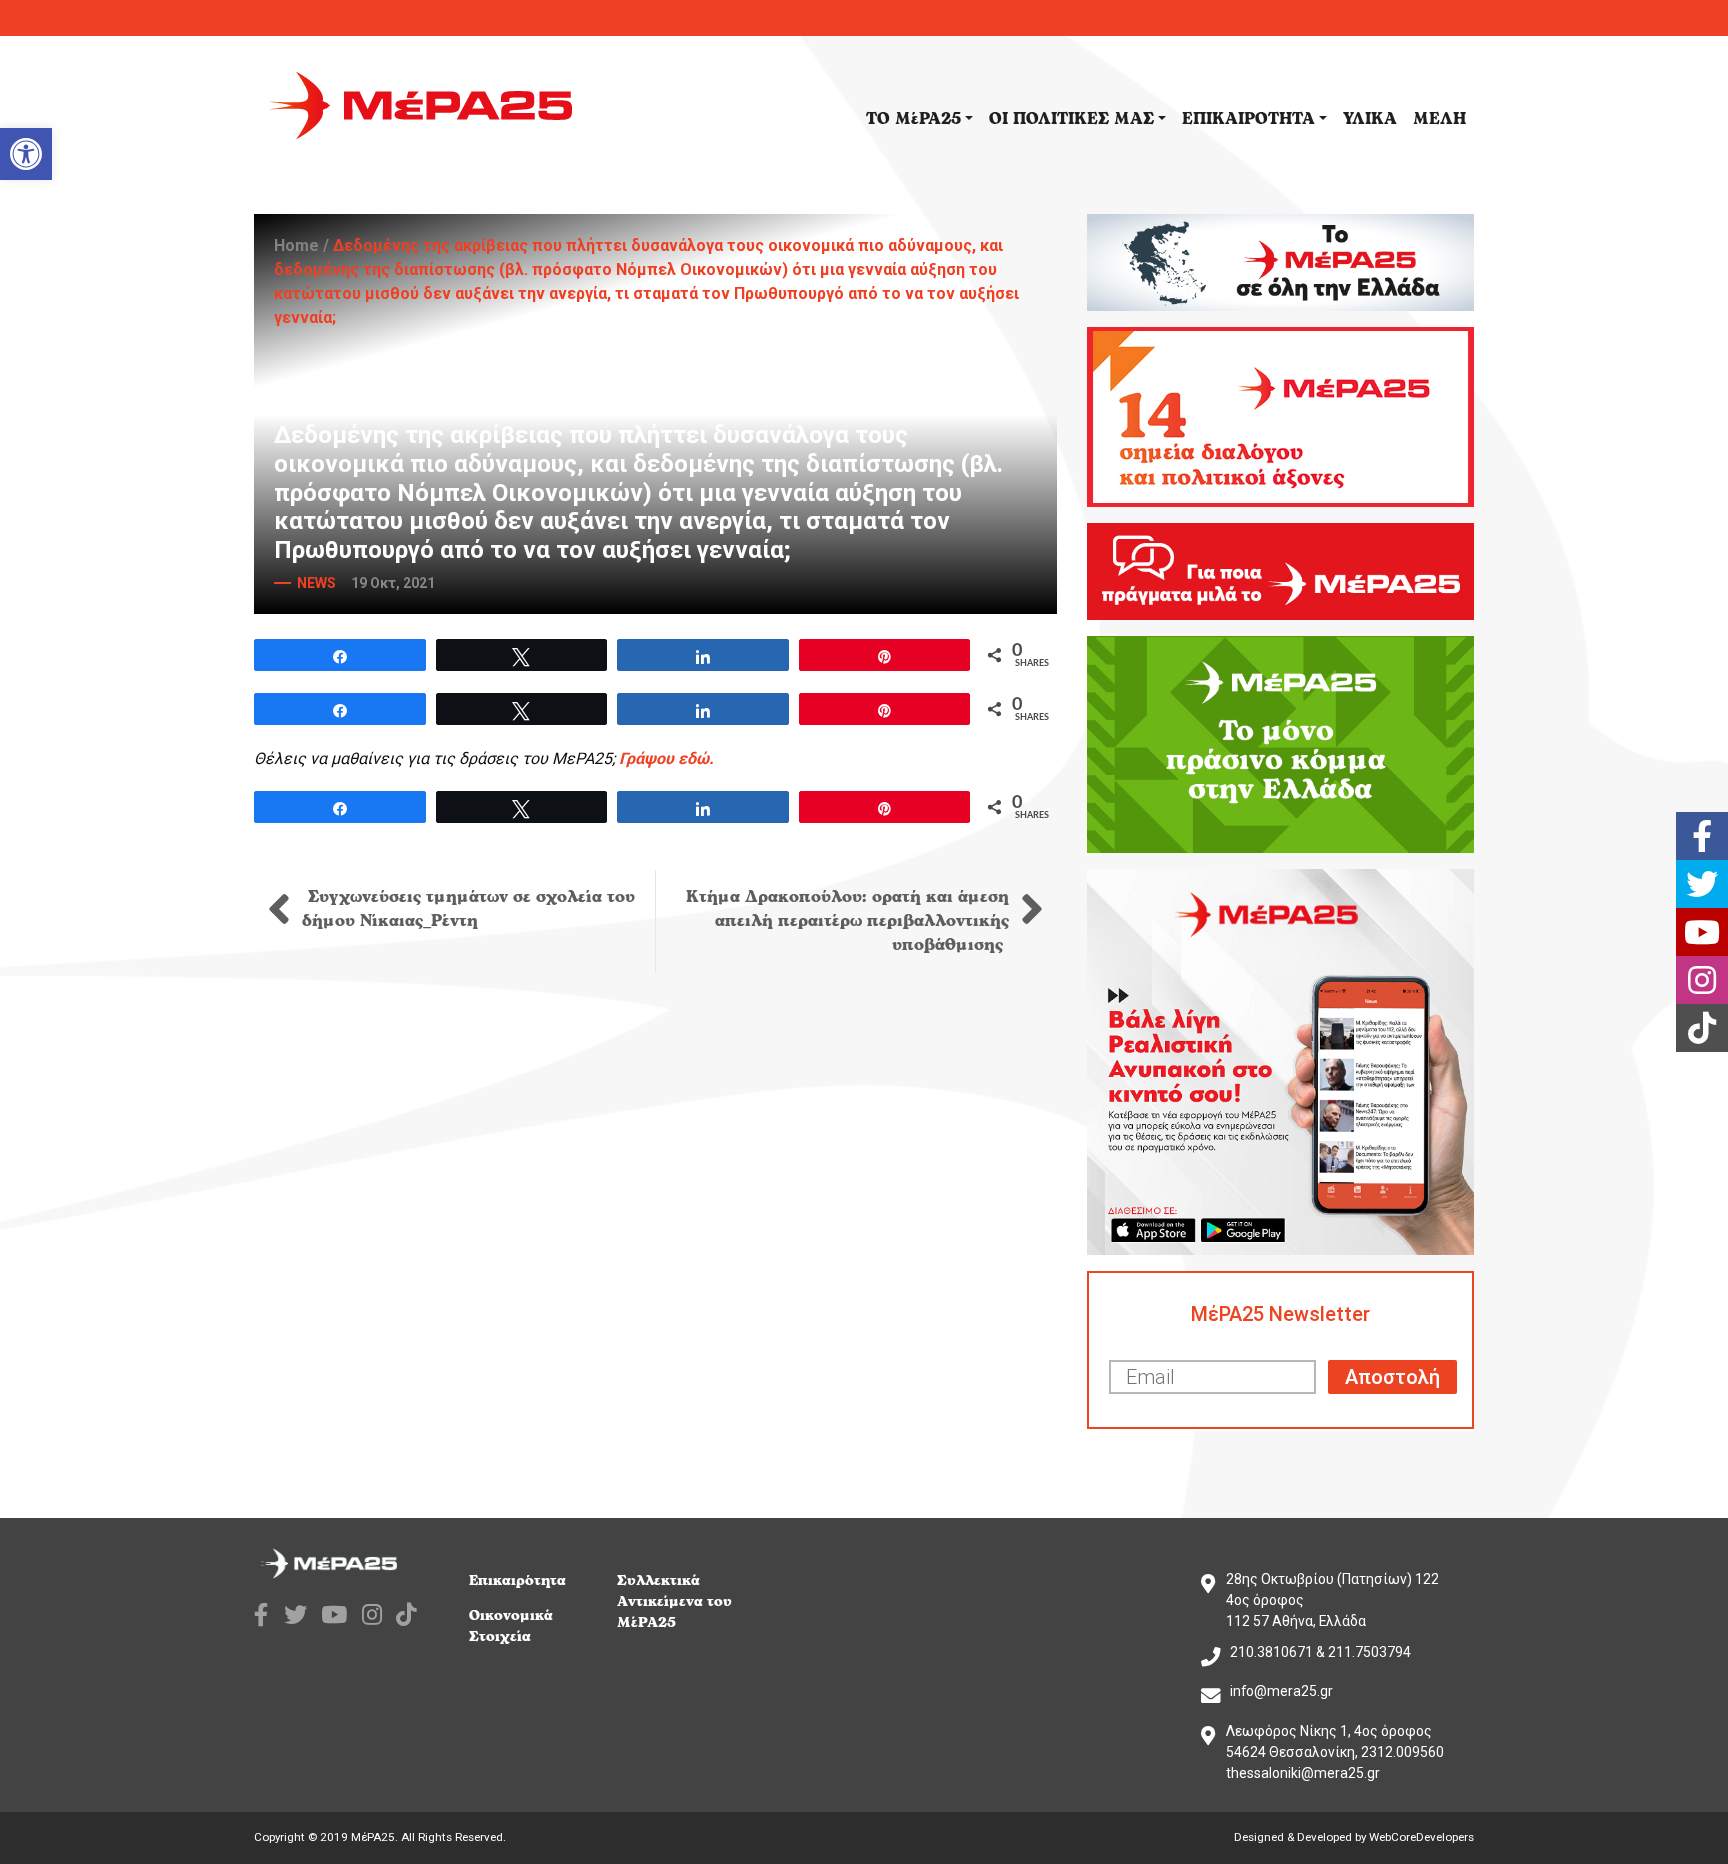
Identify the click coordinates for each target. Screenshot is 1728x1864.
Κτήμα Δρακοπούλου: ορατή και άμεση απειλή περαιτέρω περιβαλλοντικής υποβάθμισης (847, 921)
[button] (26, 154)
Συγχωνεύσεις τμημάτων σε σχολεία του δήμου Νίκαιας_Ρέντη (468, 909)
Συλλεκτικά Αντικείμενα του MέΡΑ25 (674, 1601)
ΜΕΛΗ (1439, 119)
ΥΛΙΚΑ (1370, 119)
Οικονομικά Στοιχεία (511, 1626)
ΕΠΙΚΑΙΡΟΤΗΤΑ (1248, 119)
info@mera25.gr (1281, 1691)
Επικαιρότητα (517, 1580)
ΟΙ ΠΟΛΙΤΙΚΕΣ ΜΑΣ (1071, 119)
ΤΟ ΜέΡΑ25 (913, 119)
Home (296, 245)
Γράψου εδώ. (666, 758)
